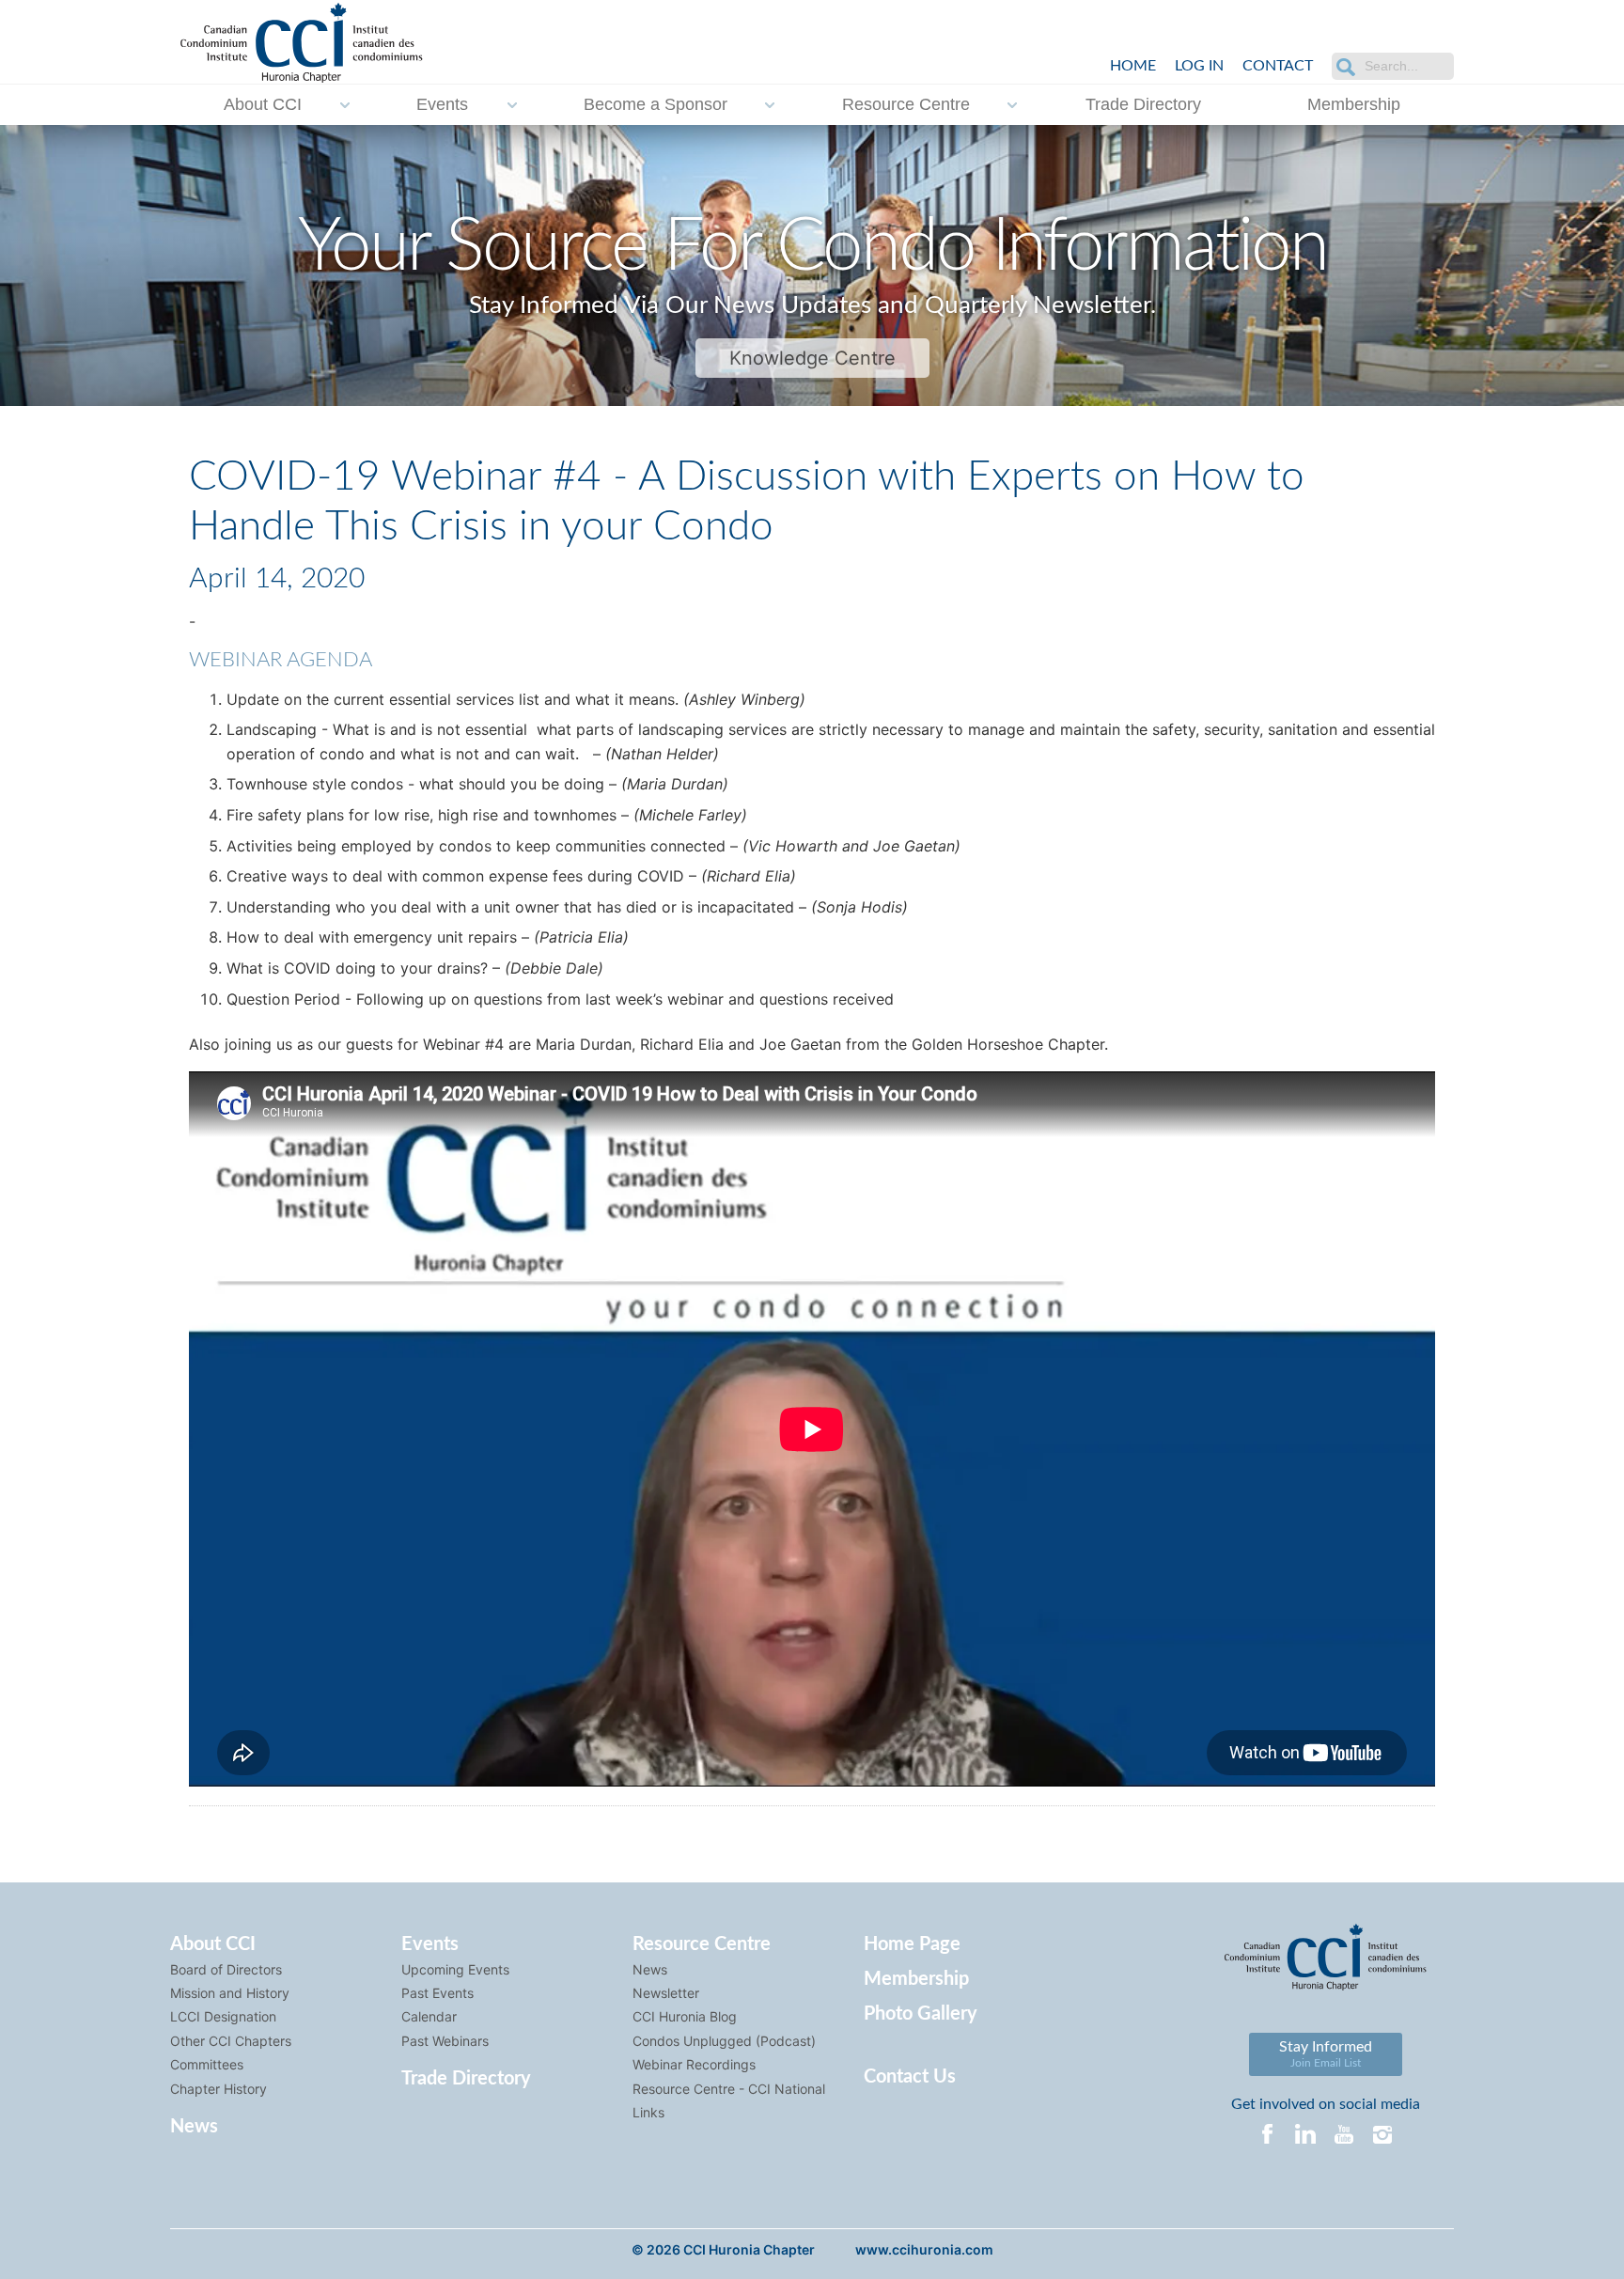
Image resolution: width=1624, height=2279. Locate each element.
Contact (1278, 66)
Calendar (429, 2016)
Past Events (437, 1993)
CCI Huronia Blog (685, 2016)
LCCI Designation (223, 2016)
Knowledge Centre (812, 358)
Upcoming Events (455, 1969)
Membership (1354, 104)
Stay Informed (1326, 2054)
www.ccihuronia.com (924, 2249)
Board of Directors (226, 1969)
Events (442, 104)
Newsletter (666, 1993)
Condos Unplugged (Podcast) (724, 2041)
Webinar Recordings (694, 2064)
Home (1133, 66)
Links (648, 2112)
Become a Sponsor (656, 104)
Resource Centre (906, 104)
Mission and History (230, 1993)
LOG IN (1199, 66)
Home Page (912, 1944)
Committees (207, 2064)
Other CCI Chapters (231, 2041)
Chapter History (219, 2089)
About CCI (263, 104)
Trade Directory (1143, 104)
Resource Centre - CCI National (729, 2089)
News (194, 2127)
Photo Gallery (921, 2014)
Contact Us (910, 2077)
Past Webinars (445, 2041)
